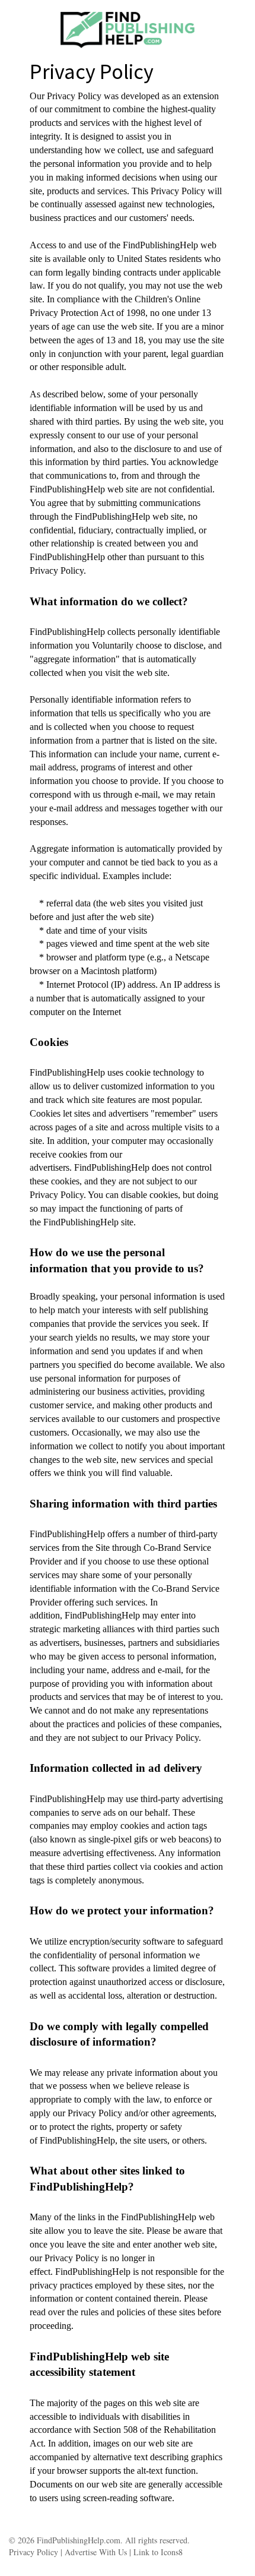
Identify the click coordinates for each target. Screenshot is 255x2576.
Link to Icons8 (158, 2552)
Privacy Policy (34, 2552)
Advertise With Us (95, 2552)
